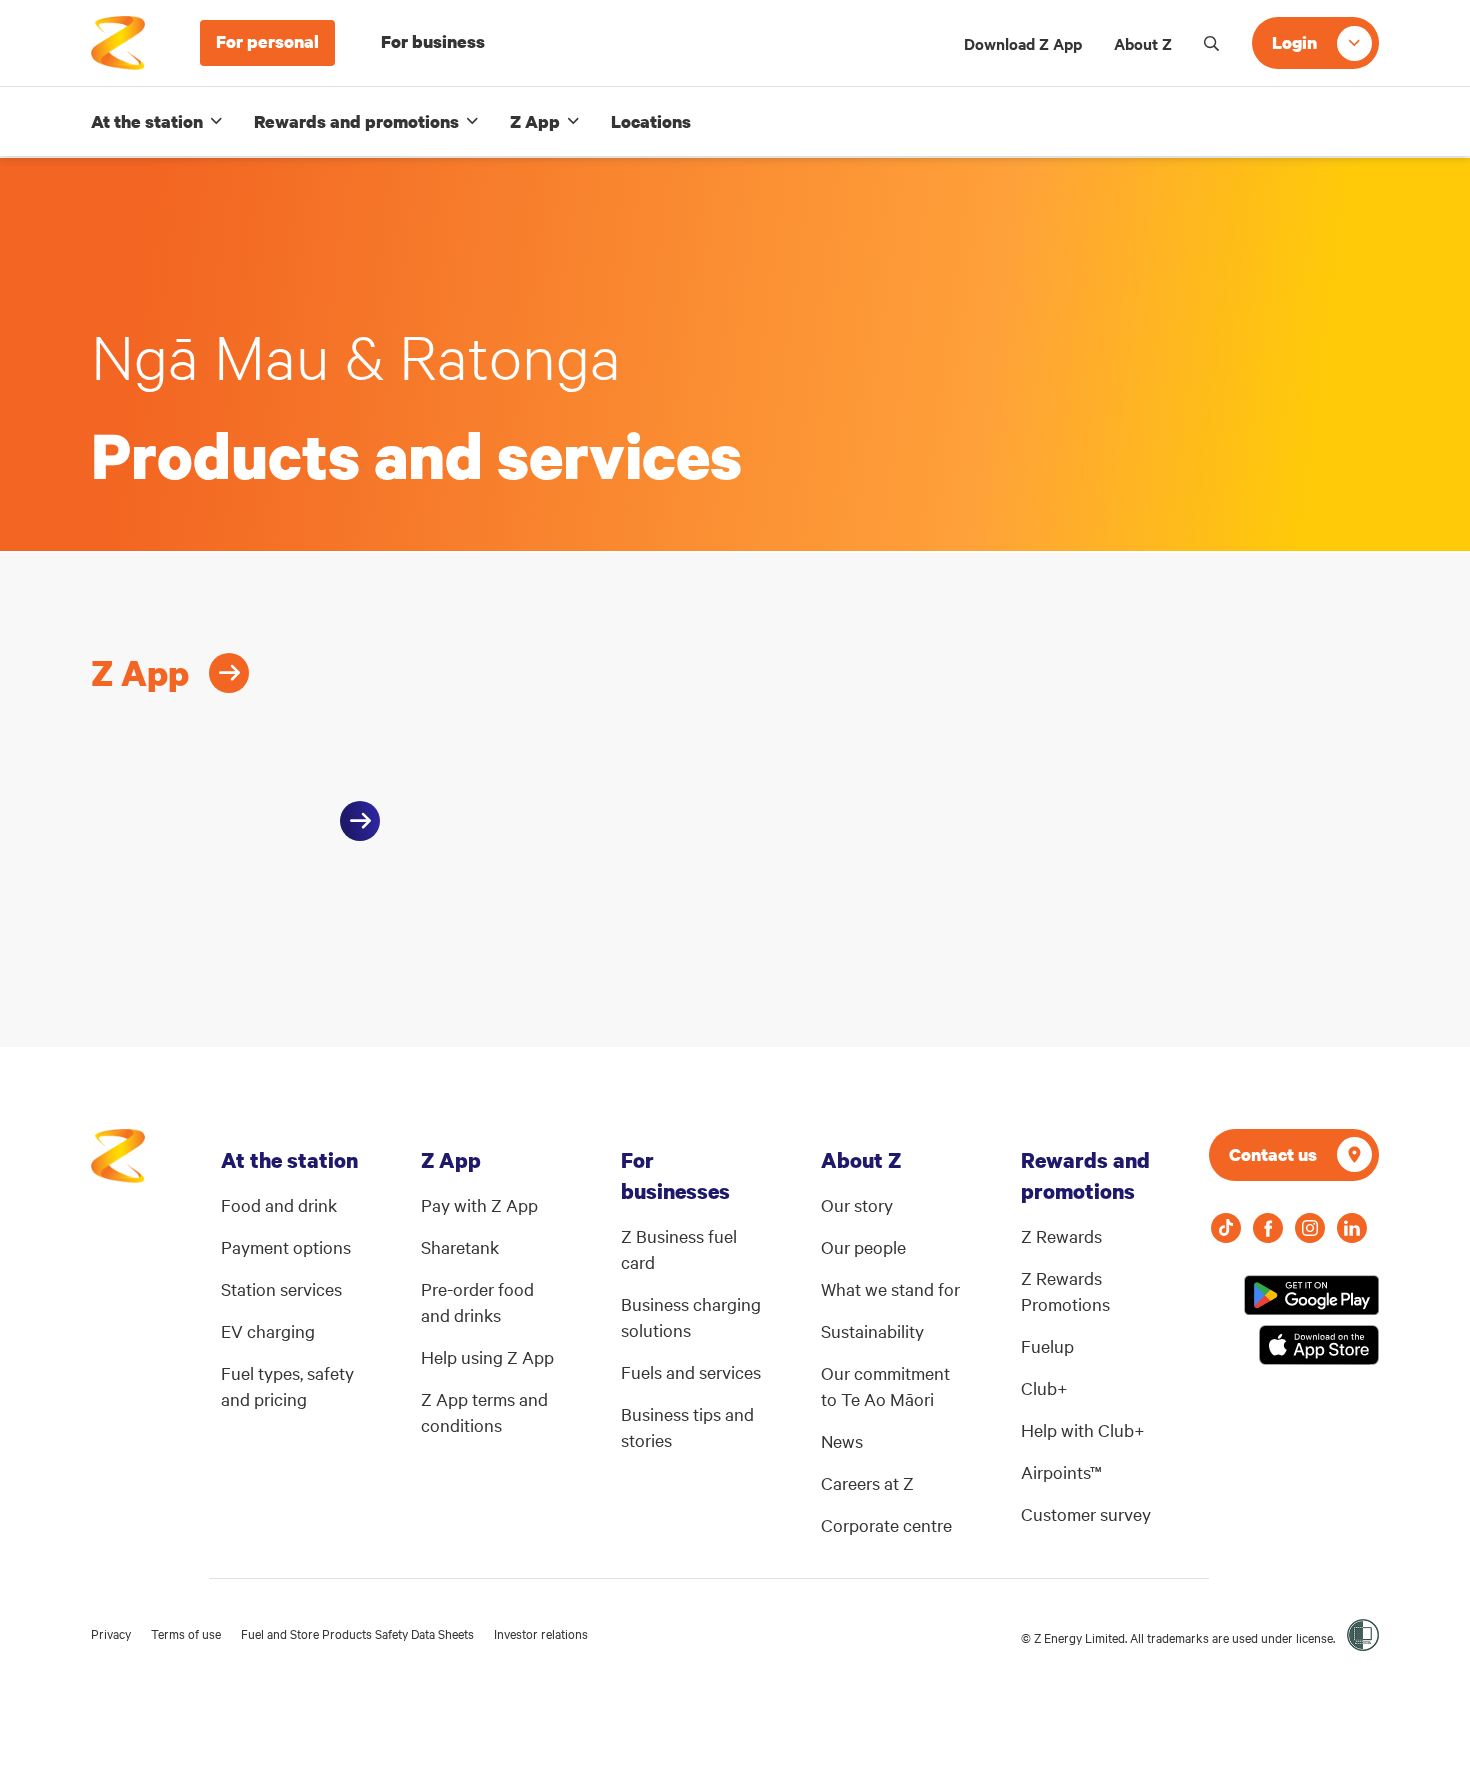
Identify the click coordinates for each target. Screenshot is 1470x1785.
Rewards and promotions (356, 121)
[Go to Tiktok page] (1226, 1228)
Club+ (1044, 1387)
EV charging (268, 1330)
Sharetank (460, 1246)
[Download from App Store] (1319, 1345)
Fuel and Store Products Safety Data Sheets (357, 1633)
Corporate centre (886, 1524)
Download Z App (1023, 43)
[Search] (1212, 43)
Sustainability (872, 1330)
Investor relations (541, 1633)
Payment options (286, 1246)
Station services (281, 1288)
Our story (857, 1204)
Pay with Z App (479, 1204)
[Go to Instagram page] (1310, 1228)
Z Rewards (1061, 1235)
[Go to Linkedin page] (1352, 1228)
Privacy (111, 1633)
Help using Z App (487, 1356)
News (842, 1440)
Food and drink (279, 1204)
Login (1294, 42)
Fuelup (1047, 1345)
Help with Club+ (1083, 1429)
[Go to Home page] (118, 1166)
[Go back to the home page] (118, 43)
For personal (267, 41)
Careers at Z (867, 1482)
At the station (147, 121)
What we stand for (890, 1288)
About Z (1143, 43)
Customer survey (1086, 1513)
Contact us (1273, 1154)
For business (433, 41)
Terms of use (186, 1633)
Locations (651, 121)
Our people (863, 1246)
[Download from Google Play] (1311, 1295)
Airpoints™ (1061, 1471)
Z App (535, 121)
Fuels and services (691, 1371)
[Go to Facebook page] (1268, 1228)
